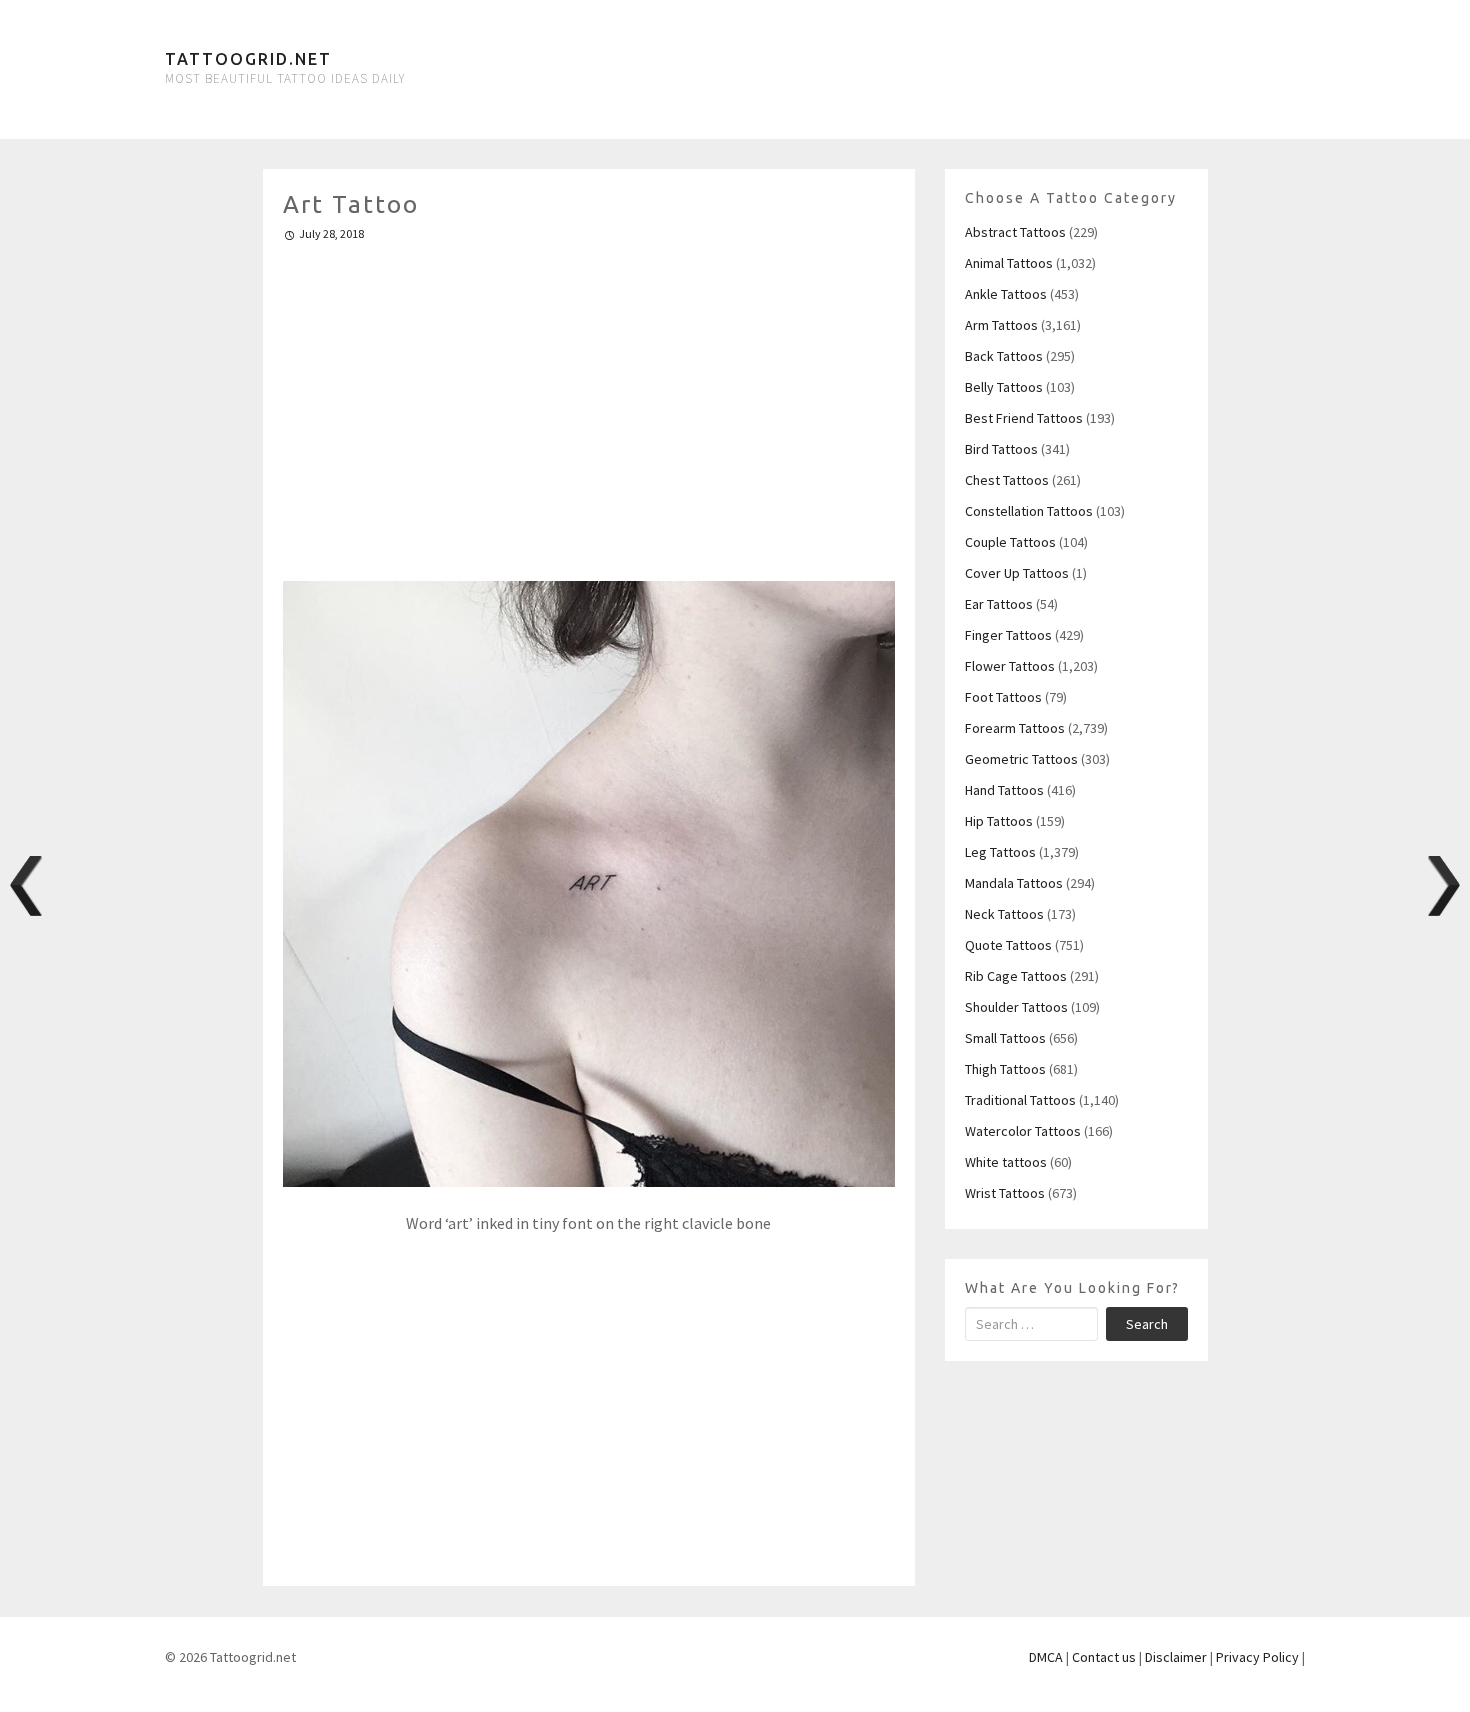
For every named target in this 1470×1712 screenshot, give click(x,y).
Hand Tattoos (1004, 790)
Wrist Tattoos (1005, 1193)
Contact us (1104, 1657)
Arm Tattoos (1001, 325)
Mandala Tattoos (1014, 883)
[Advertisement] (589, 403)
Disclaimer (1176, 1657)
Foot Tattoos (1003, 697)
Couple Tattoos (1010, 542)
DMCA (1046, 1657)
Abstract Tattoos (1015, 232)
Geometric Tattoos (1021, 759)
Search (1147, 1324)
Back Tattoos (1004, 356)
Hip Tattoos (999, 821)
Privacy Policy (1257, 1657)
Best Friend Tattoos (1024, 418)
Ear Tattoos (999, 604)
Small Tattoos (1005, 1038)
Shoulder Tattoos (1016, 1007)
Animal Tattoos (1009, 263)
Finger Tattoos (1008, 635)
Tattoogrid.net (248, 59)
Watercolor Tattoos (1023, 1131)
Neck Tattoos (1004, 914)
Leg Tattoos (1000, 852)
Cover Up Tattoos (1017, 573)
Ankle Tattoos (1006, 294)
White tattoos (1006, 1162)
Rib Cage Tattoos (1016, 976)
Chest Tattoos (1007, 480)
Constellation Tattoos (1029, 511)
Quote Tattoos (1008, 945)
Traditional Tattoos (1020, 1100)
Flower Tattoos (1010, 666)
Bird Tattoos (1001, 449)
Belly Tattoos (1004, 387)
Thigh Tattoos (1005, 1069)
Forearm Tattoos (1015, 728)
